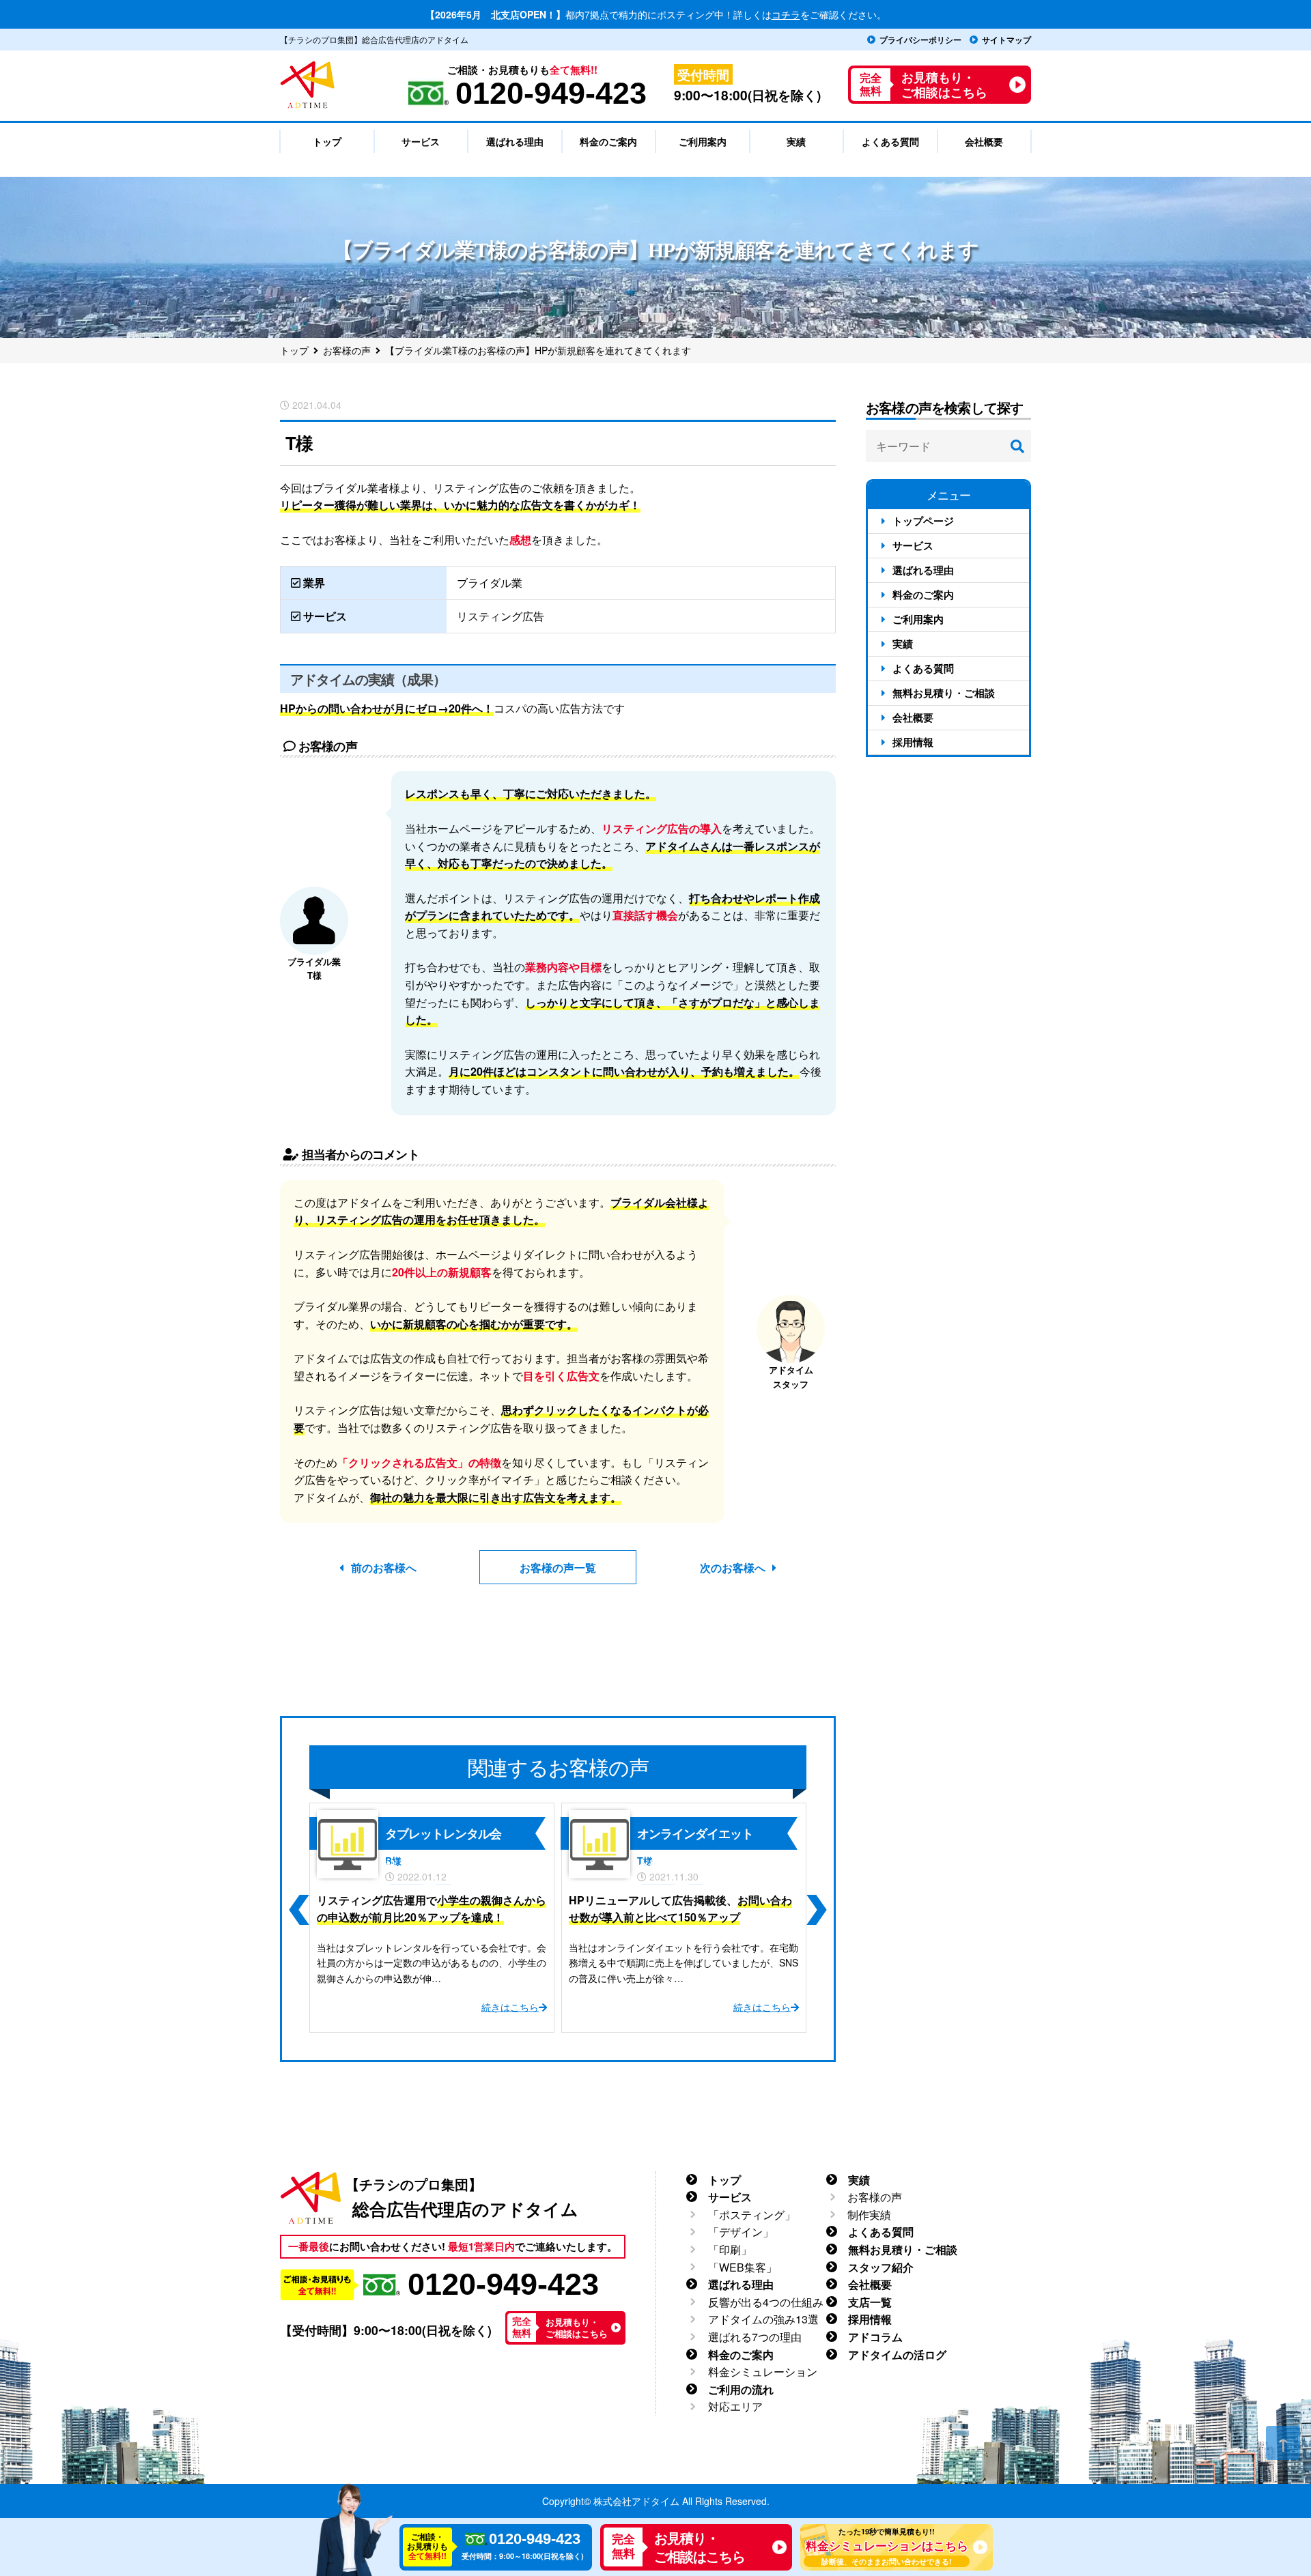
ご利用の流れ (741, 2389)
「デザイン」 (741, 2232)
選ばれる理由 (923, 570)
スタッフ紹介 (881, 2267)
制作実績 (869, 2215)
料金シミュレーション (763, 2372)
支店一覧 (870, 2302)
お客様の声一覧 (558, 1568)
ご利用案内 (918, 619)
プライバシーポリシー (920, 40)
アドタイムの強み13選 (763, 2319)
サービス (913, 545)
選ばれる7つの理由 (755, 2337)
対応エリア (735, 2406)
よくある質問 (923, 668)
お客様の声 (875, 2197)
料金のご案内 (923, 595)
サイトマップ (1006, 40)
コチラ (786, 14)
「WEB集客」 (743, 2267)
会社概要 (913, 717)
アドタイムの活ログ (897, 2355)
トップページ (923, 521)
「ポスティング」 (752, 2215)
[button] (298, 1910)
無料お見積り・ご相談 (944, 693)
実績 (903, 644)
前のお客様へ (384, 1568)
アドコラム (875, 2337)
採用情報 (913, 742)
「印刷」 (730, 2249)
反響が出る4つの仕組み (766, 2302)
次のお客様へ (733, 1568)
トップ (724, 2180)
